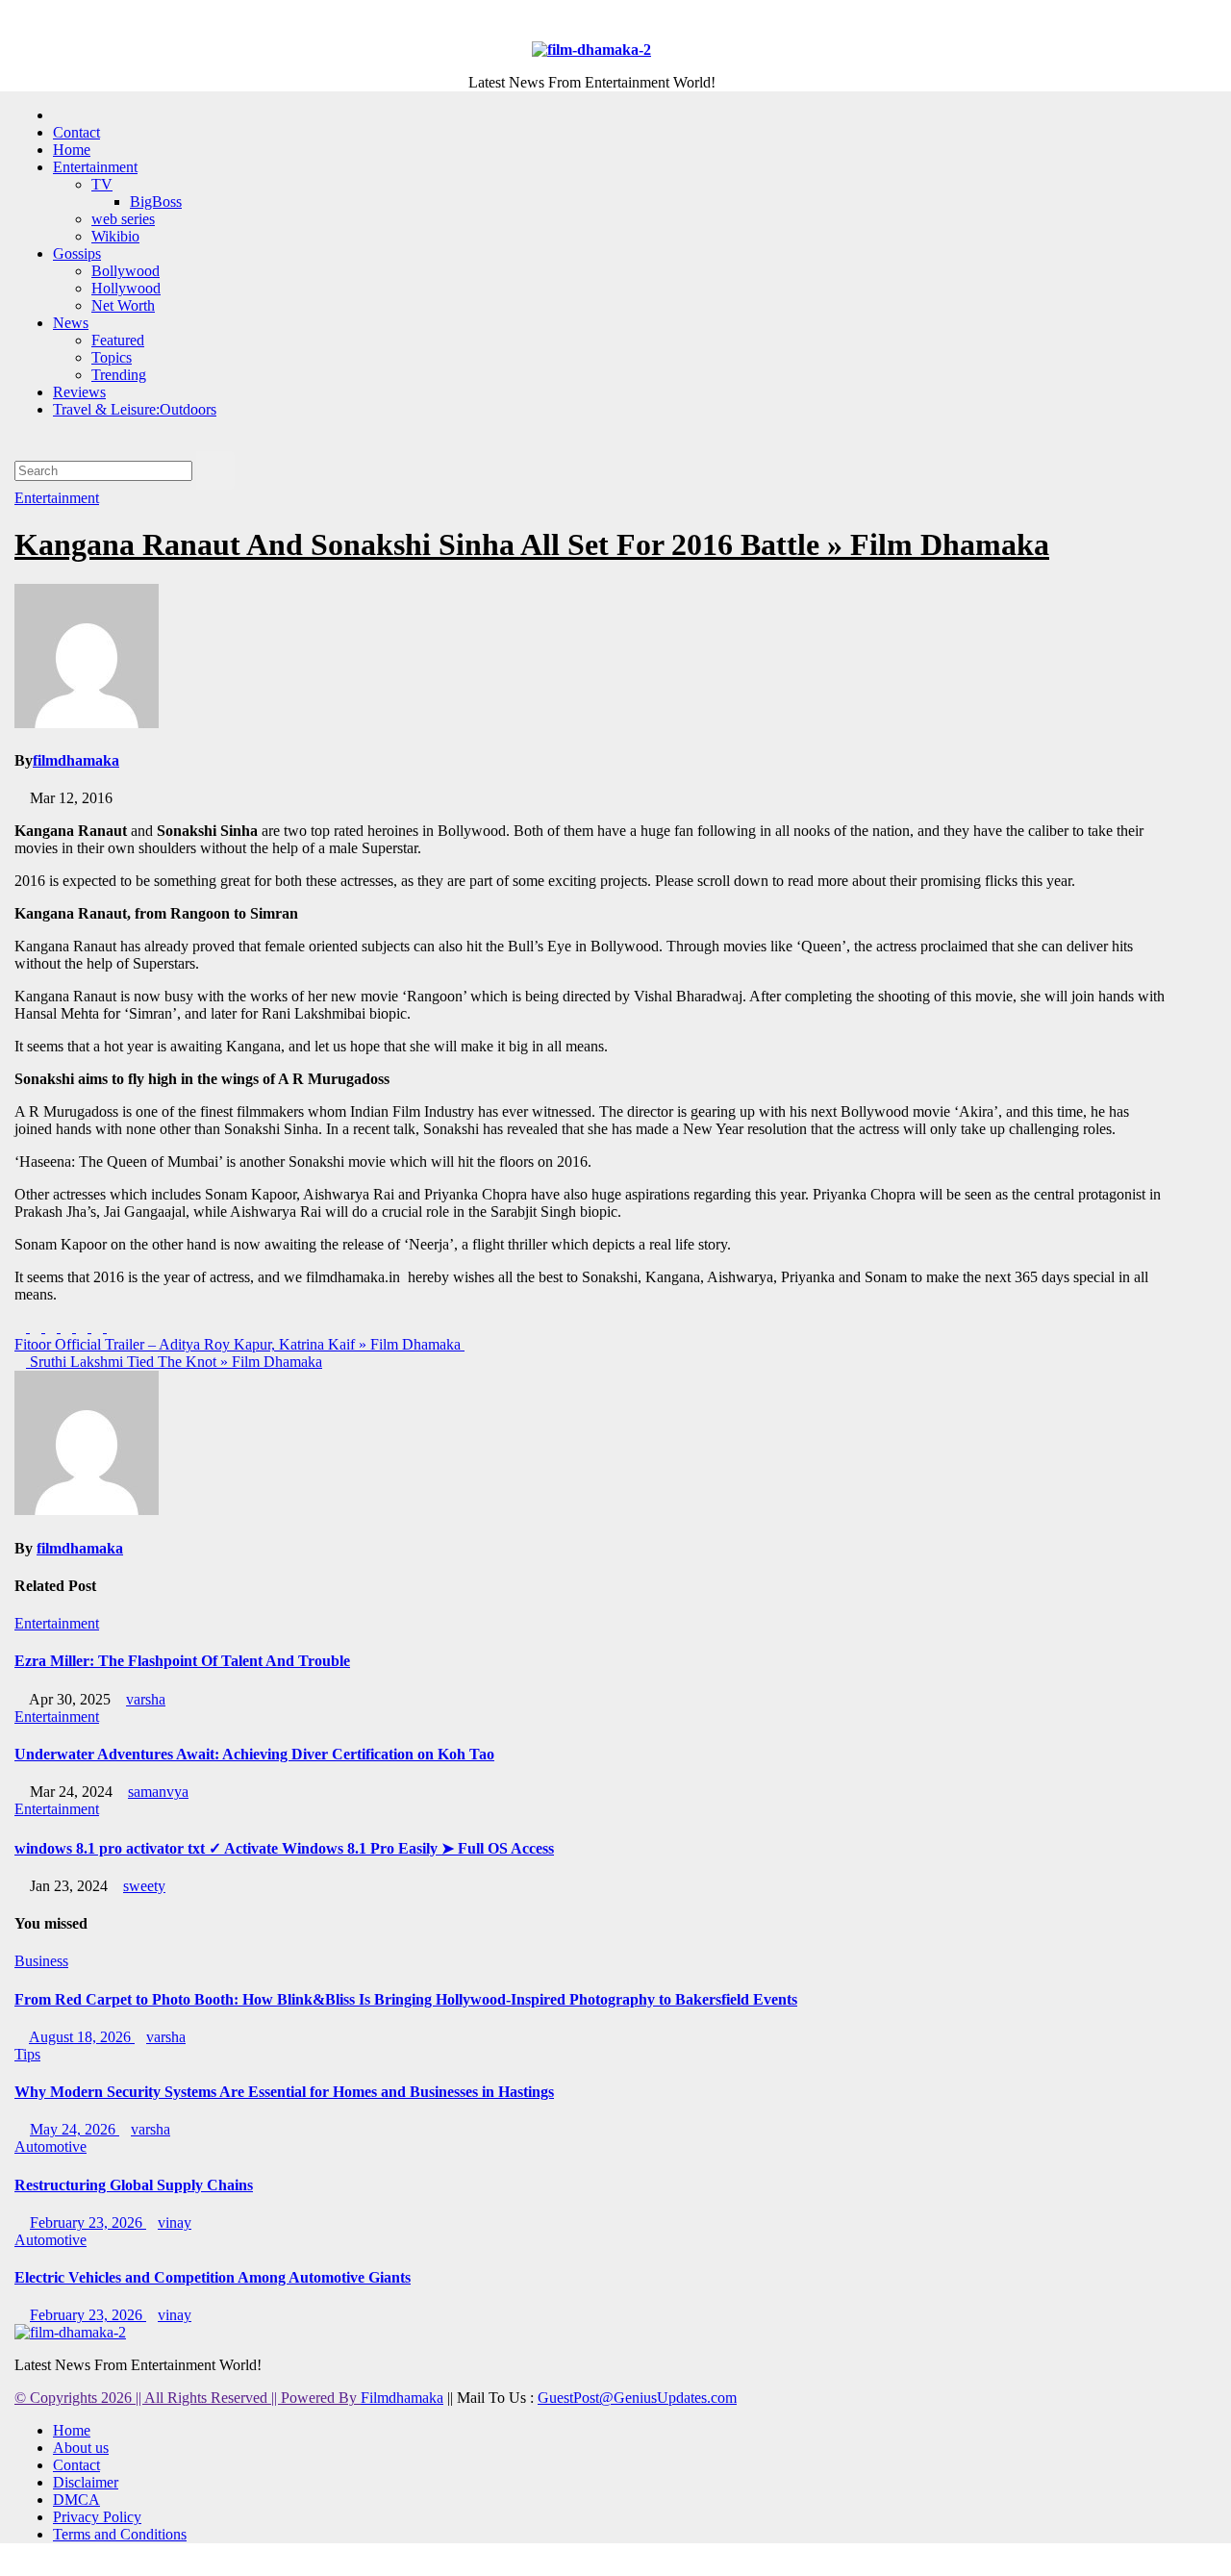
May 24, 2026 (75, 2129)
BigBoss (156, 202)
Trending (119, 375)
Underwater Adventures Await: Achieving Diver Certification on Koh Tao (254, 1754)
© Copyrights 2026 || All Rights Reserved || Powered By (188, 2398)
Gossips (77, 253)
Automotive (50, 2147)
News (71, 323)
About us (81, 2448)
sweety (144, 1886)
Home (72, 150)
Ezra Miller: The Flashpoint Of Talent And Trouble (182, 1661)
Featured (118, 340)
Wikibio (115, 236)
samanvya (158, 1792)
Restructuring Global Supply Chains (134, 2185)
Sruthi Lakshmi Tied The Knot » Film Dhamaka (174, 1362)
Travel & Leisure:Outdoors (135, 409)
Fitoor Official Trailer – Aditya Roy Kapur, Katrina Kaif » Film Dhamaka (239, 1344)
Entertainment (95, 167)
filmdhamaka (76, 760)
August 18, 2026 (82, 2037)
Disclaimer (86, 2482)
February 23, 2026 (88, 2222)
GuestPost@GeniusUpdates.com (637, 2398)
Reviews (79, 392)
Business (41, 1961)
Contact (76, 132)
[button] (20, 442)
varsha (146, 1699)
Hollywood (126, 288)
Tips (27, 2054)
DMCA (76, 2500)
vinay (175, 2222)
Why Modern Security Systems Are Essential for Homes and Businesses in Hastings (284, 2092)
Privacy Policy (97, 2517)
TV (102, 184)
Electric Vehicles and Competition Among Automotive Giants (213, 2277)
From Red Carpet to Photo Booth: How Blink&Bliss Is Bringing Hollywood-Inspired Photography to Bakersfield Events (406, 1999)
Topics (112, 357)
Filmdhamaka (402, 2398)
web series (123, 219)
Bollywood (126, 271)
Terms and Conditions (120, 2534)
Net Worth (123, 305)
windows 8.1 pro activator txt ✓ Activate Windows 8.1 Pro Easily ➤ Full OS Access (284, 1848)
